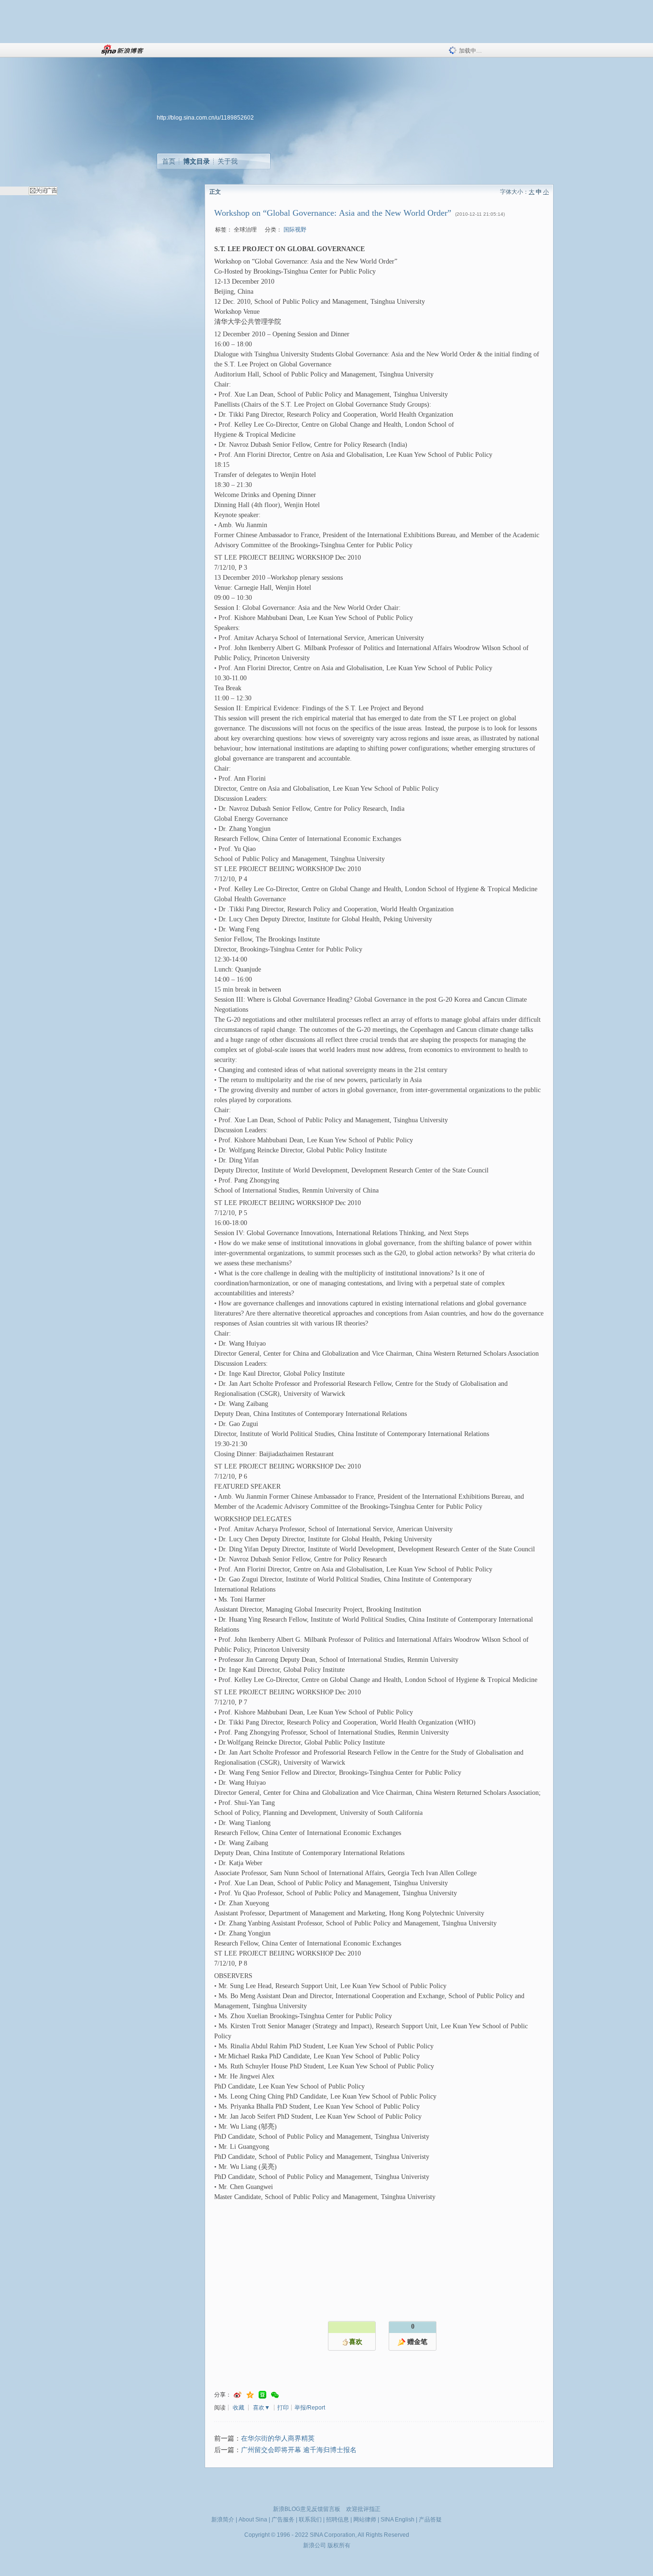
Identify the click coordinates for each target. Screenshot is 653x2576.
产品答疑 (430, 2520)
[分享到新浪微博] (238, 2395)
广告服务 (283, 2520)
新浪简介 (223, 2520)
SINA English (397, 2520)
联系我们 (310, 2520)
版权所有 (339, 2545)
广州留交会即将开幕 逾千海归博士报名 (299, 2450)
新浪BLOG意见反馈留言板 (307, 2509)
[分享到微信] (275, 2395)
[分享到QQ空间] (250, 2395)
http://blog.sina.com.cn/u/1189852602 (205, 118)
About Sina (253, 2520)
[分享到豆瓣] (262, 2395)
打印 (283, 2408)
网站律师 (365, 2520)
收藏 (239, 2408)
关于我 (228, 161)
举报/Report (310, 2408)
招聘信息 (337, 2520)
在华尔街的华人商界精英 (278, 2438)
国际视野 (295, 230)
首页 (169, 161)
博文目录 (196, 161)
